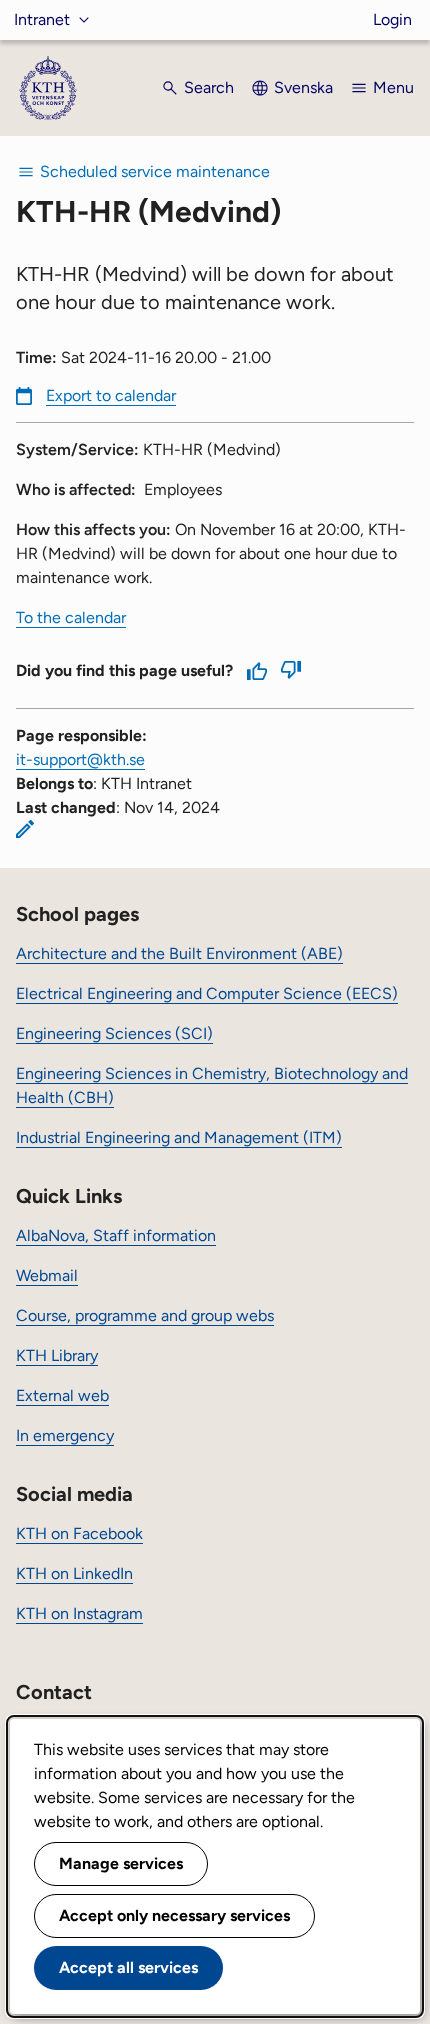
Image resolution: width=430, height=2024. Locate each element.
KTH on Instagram (79, 1613)
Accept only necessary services (174, 1915)
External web (62, 1395)
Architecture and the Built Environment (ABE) (179, 953)
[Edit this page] (25, 829)
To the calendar (71, 617)
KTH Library (57, 1355)
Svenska (303, 87)
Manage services (121, 1863)
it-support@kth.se (80, 759)
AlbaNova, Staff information (116, 1235)
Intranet (42, 19)
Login (392, 19)
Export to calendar (111, 395)
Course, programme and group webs (145, 1315)
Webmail (47, 1275)
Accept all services (128, 1967)
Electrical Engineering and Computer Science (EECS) (207, 993)
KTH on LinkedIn (74, 1573)
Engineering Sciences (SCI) (114, 1033)
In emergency (65, 1435)
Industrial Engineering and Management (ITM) (179, 1137)
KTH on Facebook (79, 1533)
